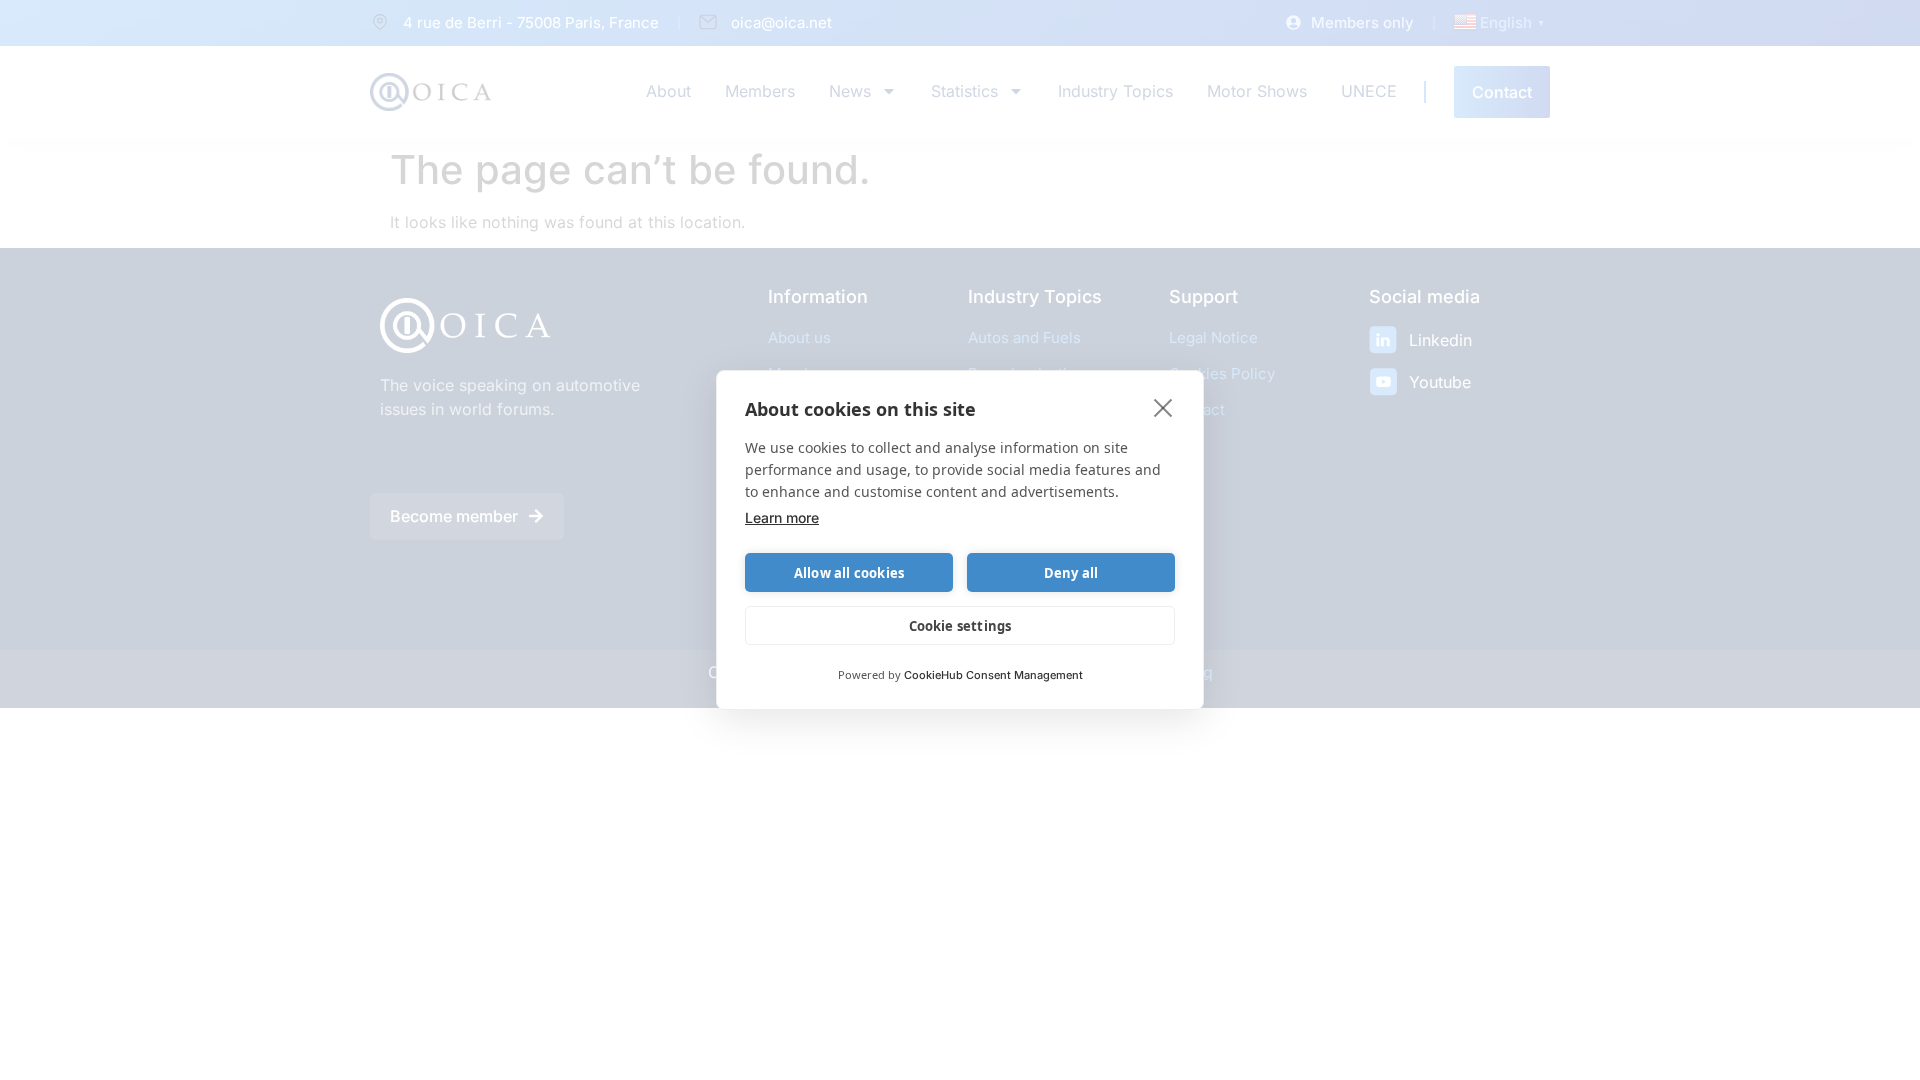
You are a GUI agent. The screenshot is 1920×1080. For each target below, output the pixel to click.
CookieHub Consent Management (993, 675)
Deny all (1071, 573)
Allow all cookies (849, 573)
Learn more (782, 517)
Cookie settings (960, 626)
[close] (1163, 407)
